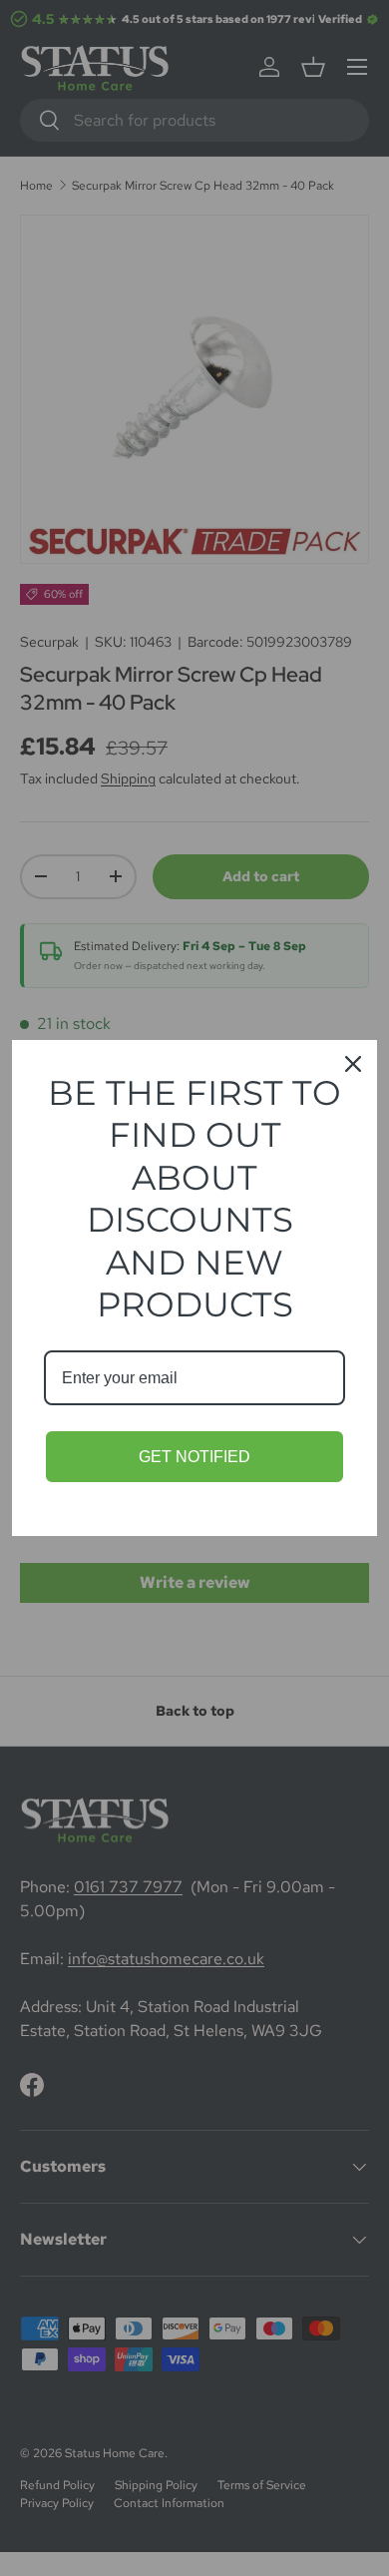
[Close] (353, 1064)
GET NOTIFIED (194, 1457)
